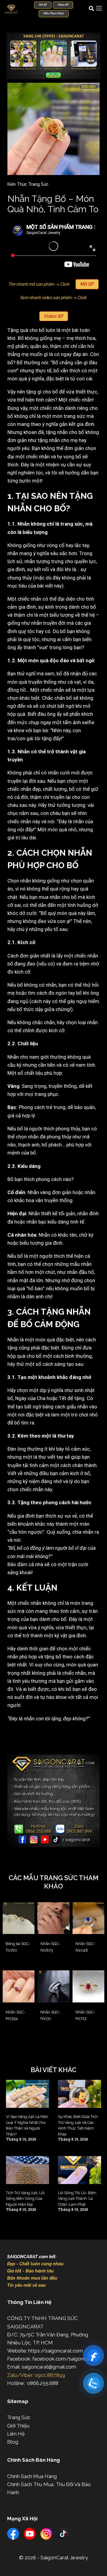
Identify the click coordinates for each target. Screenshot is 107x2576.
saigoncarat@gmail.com (49, 2367)
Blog (13, 2442)
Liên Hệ (16, 2434)
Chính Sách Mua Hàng (32, 2476)
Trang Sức (19, 2417)
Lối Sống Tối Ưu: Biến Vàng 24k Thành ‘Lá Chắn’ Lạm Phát (77, 2199)
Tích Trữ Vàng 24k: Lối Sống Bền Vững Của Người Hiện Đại (25, 2199)
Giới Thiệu (18, 2426)
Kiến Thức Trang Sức (28, 184)
